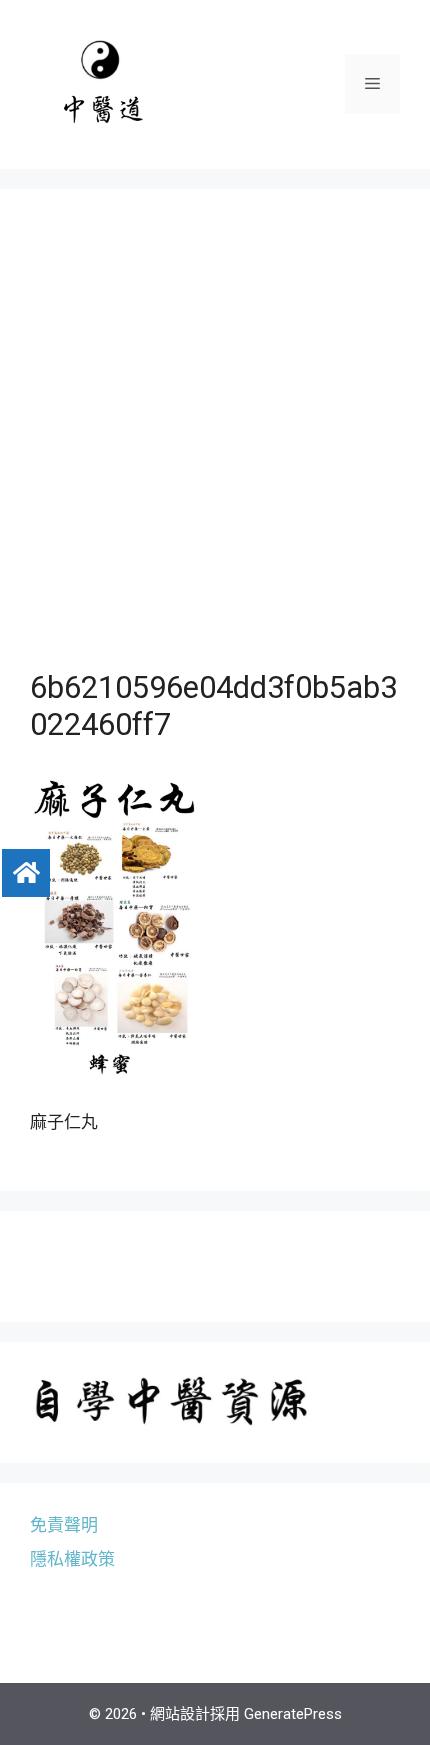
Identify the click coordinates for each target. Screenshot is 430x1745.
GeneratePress (293, 1714)
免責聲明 (64, 1525)
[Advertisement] (215, 444)
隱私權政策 (72, 1559)
